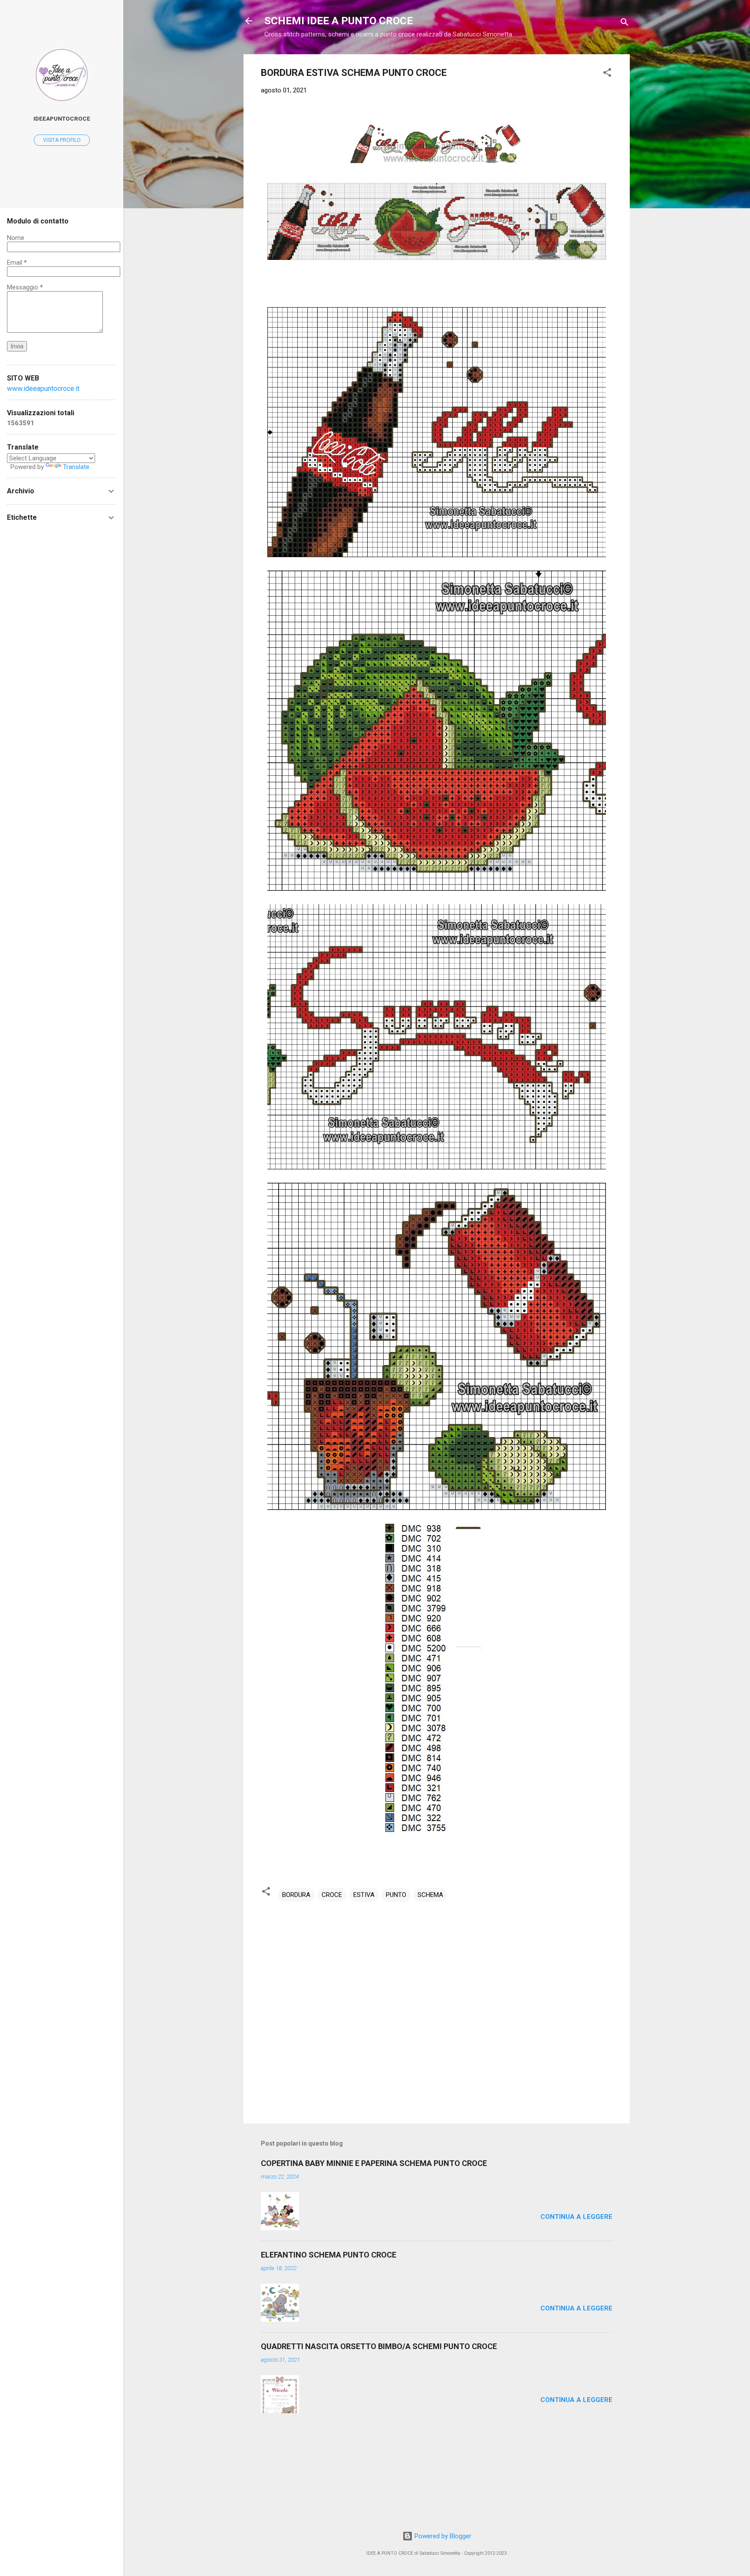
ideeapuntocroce (62, 118)
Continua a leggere (576, 2217)
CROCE (332, 1895)
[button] (607, 74)
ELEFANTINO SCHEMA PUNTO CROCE (329, 2255)
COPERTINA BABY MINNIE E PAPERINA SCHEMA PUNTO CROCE (374, 2163)
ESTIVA (364, 1895)
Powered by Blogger (442, 2536)
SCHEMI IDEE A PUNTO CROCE (339, 21)
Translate (76, 467)
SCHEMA (430, 1895)
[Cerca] (625, 24)
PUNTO (396, 1895)
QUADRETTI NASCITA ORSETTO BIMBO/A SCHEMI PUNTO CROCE (379, 2346)
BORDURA (296, 1895)
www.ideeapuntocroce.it (43, 389)
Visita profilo (62, 140)
